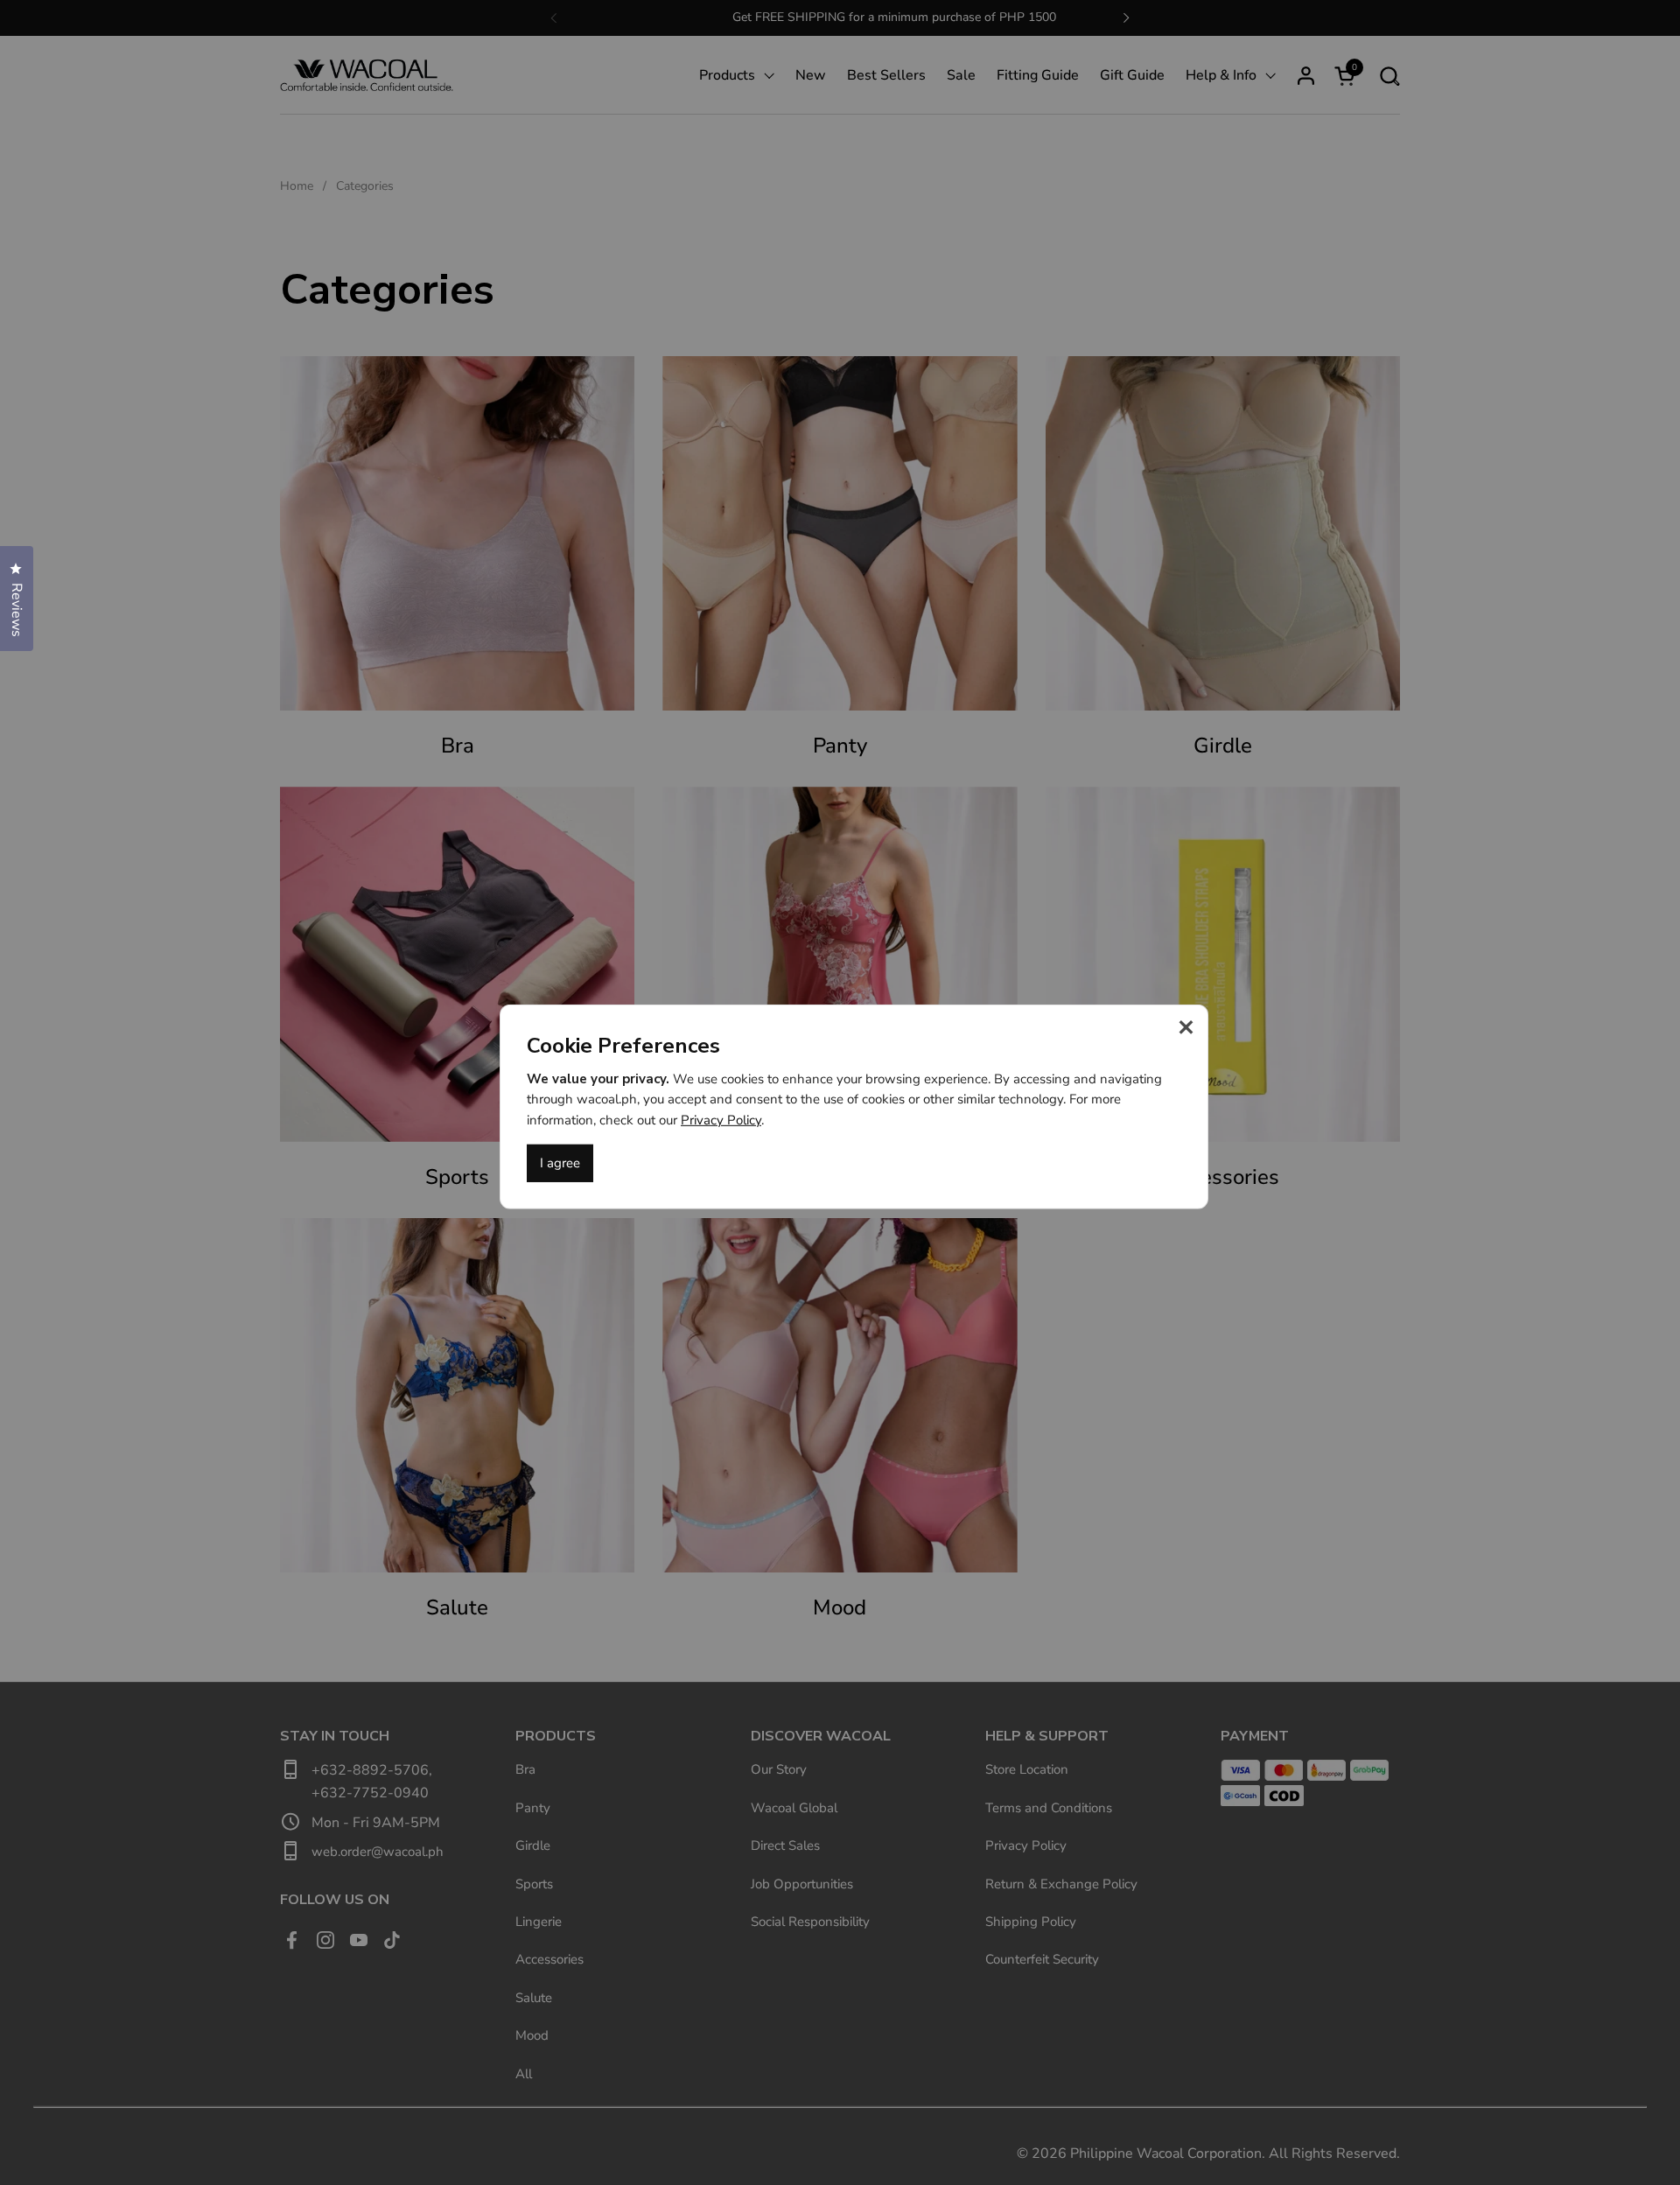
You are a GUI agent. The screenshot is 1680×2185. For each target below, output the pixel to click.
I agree (560, 1163)
